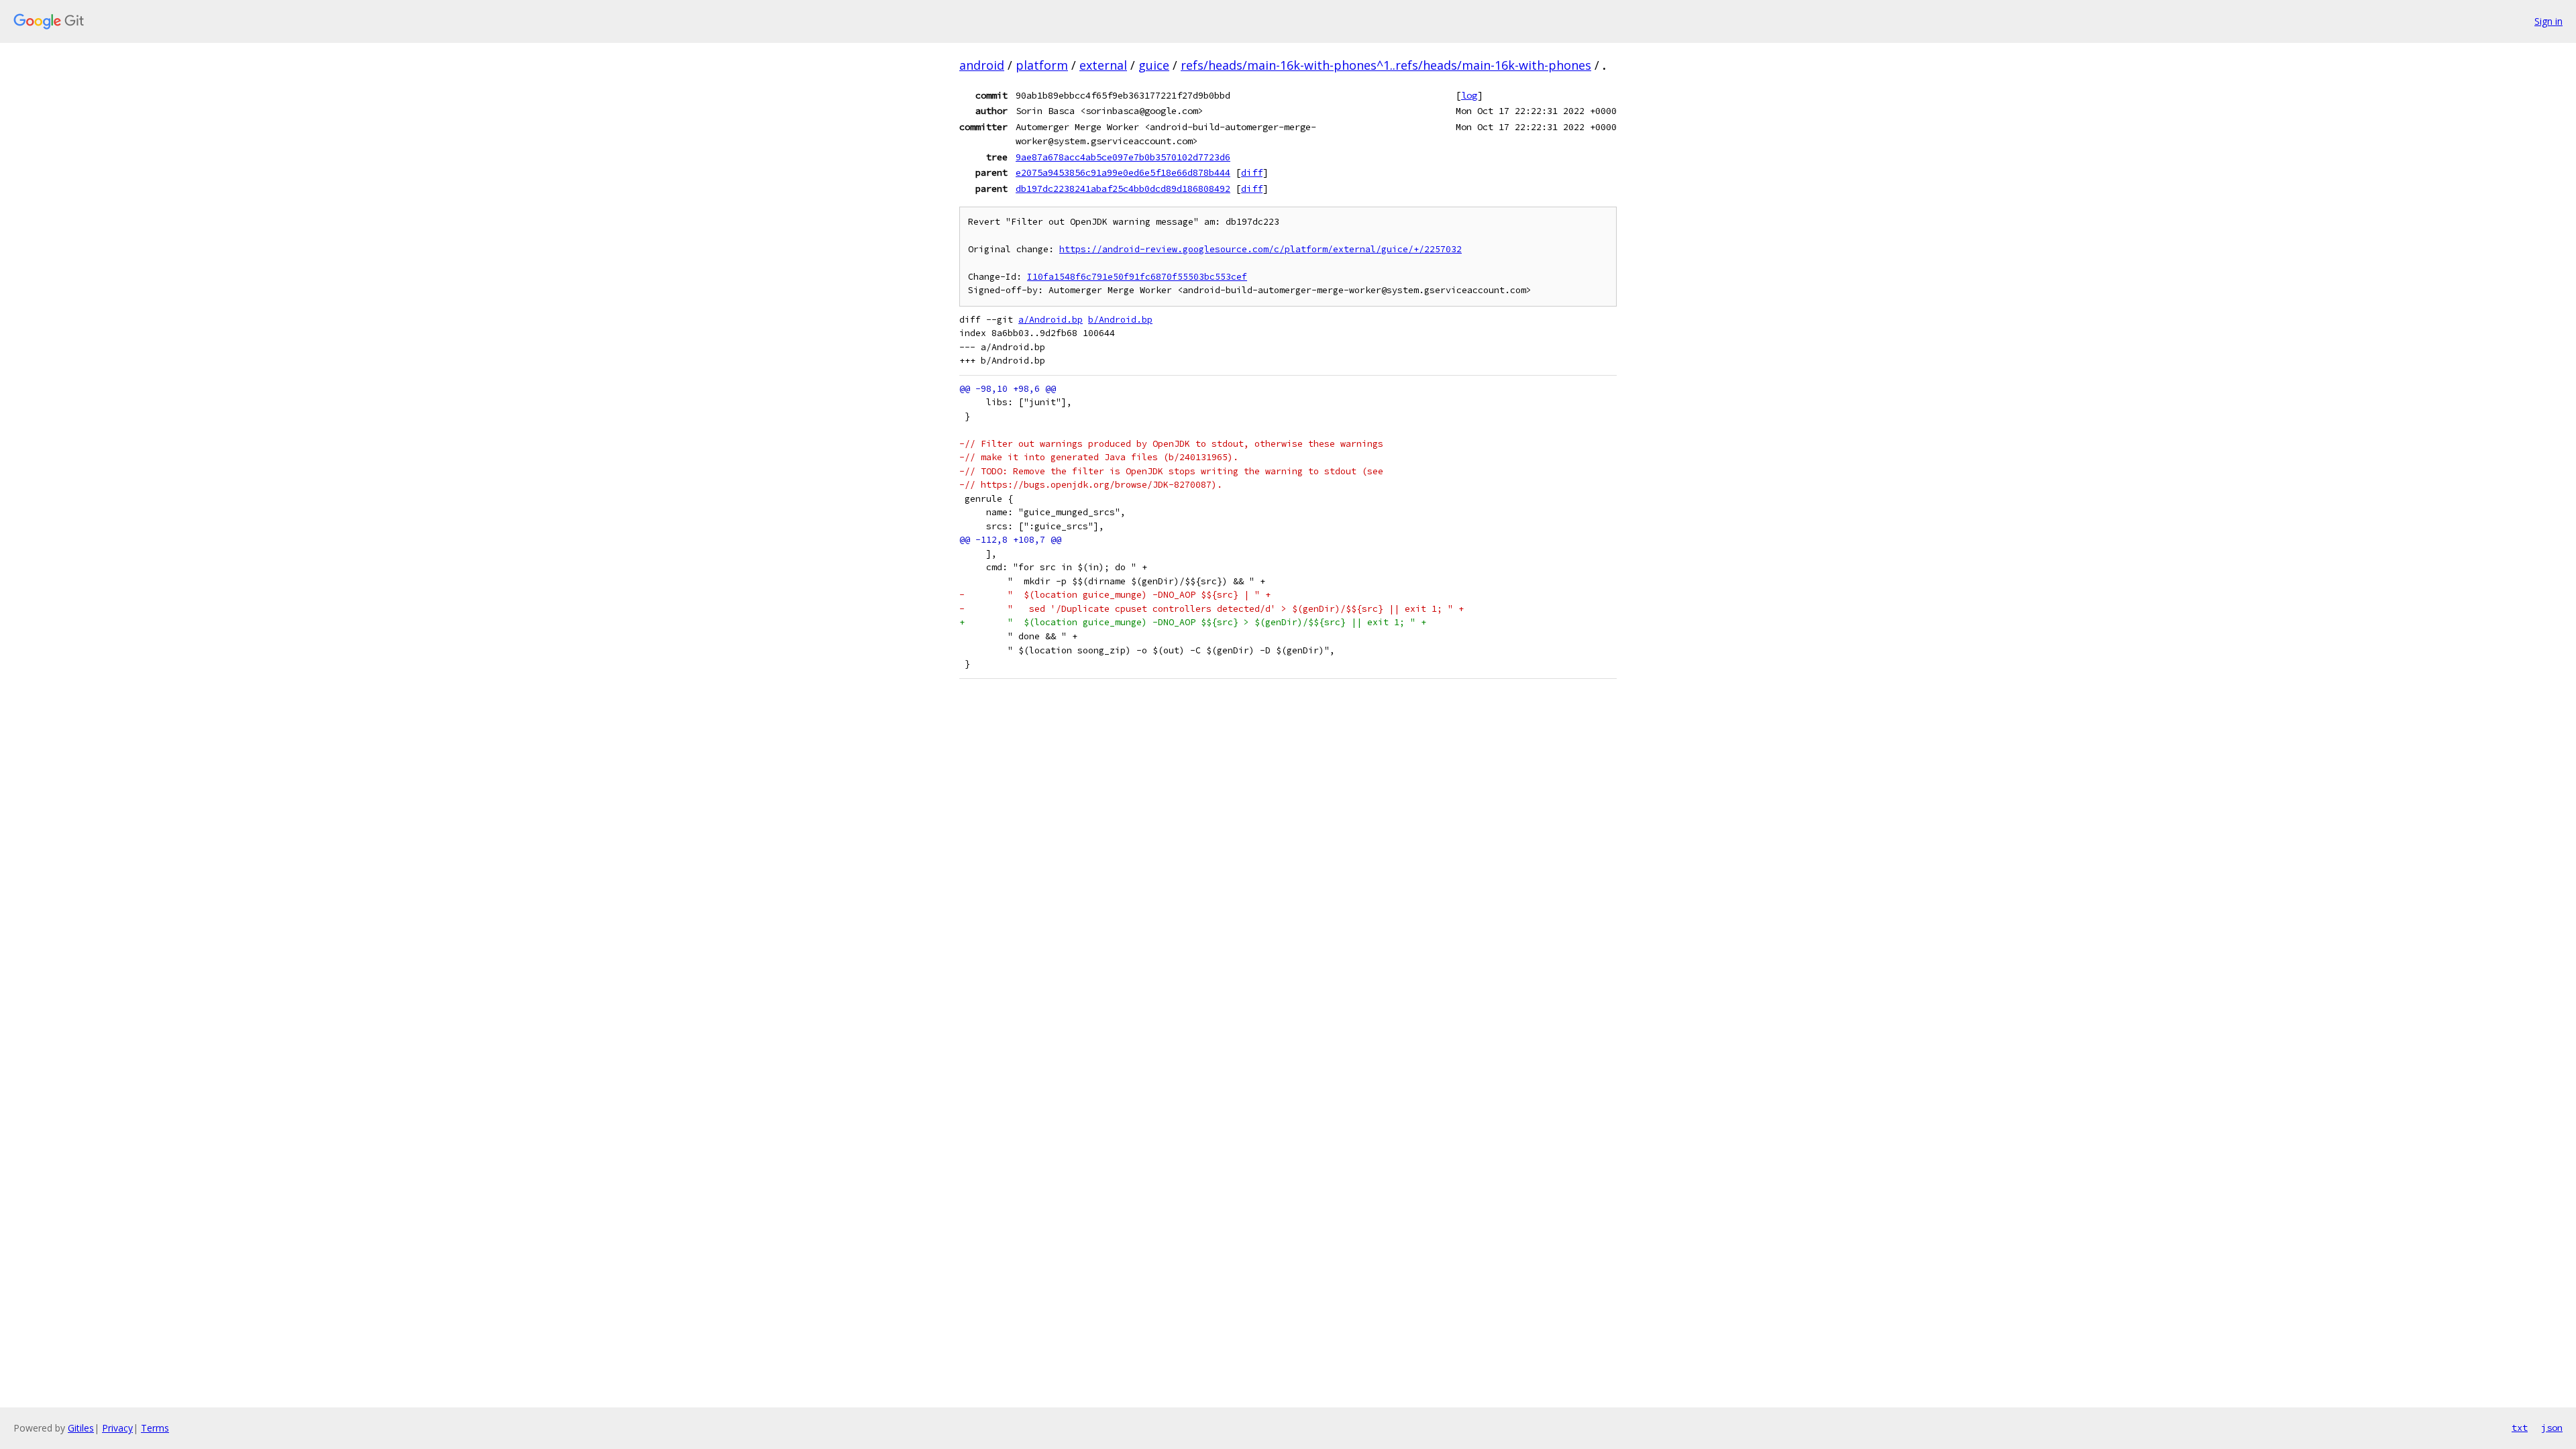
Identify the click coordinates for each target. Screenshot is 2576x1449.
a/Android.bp (1051, 320)
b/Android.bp (1120, 320)
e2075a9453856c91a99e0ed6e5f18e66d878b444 (1123, 172)
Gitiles (81, 1428)
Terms (155, 1428)
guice (1154, 65)
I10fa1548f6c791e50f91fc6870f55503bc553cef (1137, 277)
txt (2520, 1428)
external (1103, 65)
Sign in (2548, 21)
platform (1042, 65)
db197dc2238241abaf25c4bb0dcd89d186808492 (1123, 189)
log (1469, 95)
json (2552, 1428)
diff (1252, 172)
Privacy (117, 1428)
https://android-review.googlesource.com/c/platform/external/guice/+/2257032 (1260, 249)
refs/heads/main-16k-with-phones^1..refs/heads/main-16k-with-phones (1386, 65)
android (982, 65)
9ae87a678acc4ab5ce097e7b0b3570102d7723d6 (1123, 157)
